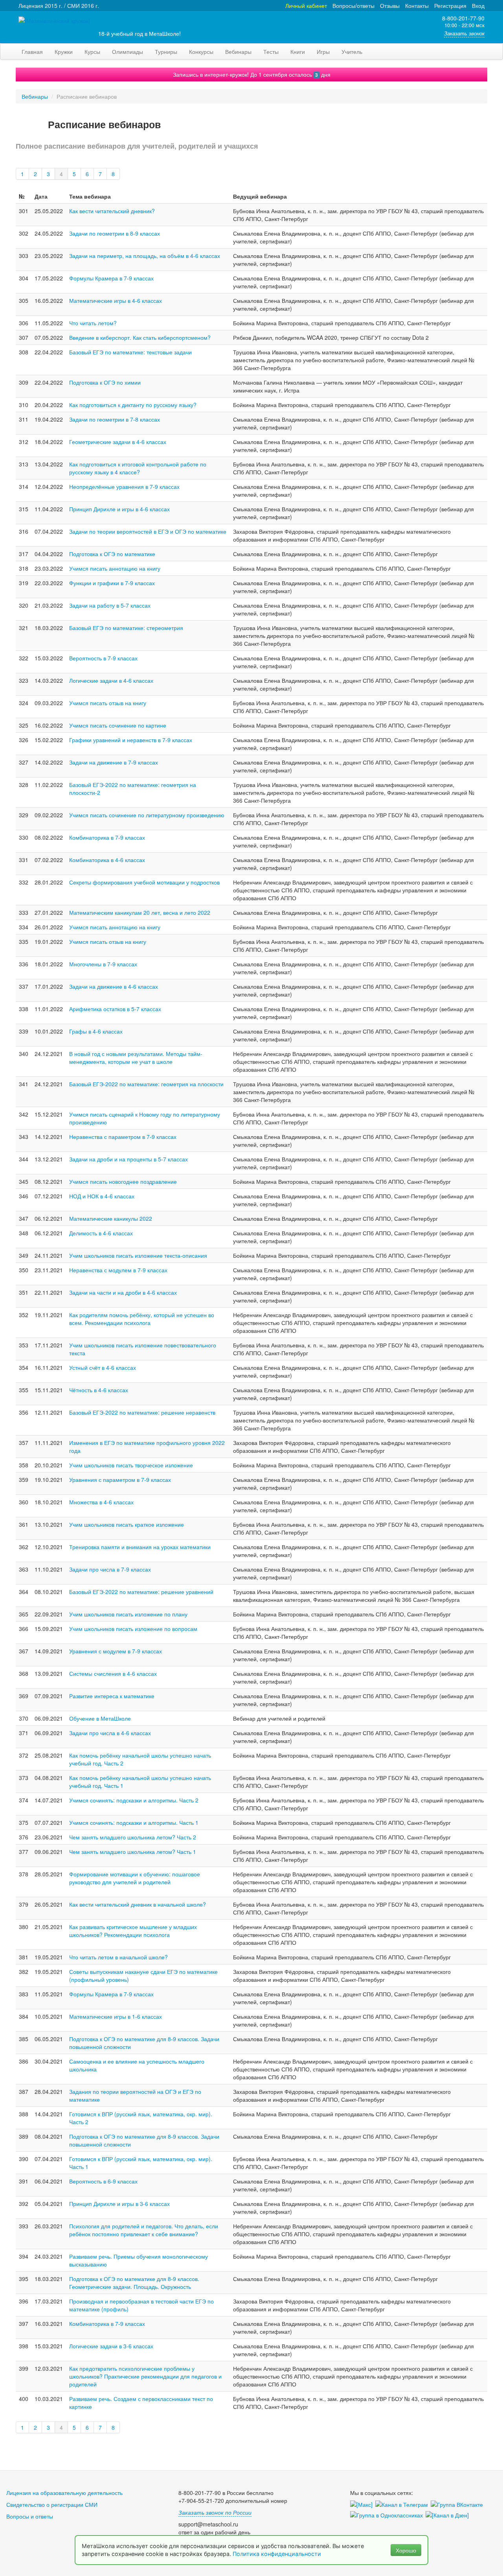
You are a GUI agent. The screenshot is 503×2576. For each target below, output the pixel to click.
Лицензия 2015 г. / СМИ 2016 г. (59, 6)
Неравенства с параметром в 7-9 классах (123, 1137)
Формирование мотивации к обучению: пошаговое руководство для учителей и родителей (135, 1878)
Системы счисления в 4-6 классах (113, 1673)
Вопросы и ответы (30, 2516)
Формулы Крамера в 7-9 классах (111, 278)
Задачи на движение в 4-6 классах (114, 986)
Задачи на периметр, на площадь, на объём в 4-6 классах (145, 256)
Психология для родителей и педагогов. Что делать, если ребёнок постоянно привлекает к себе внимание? (144, 2230)
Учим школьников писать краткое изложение (127, 1524)
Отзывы (390, 6)
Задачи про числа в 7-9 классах (110, 1569)
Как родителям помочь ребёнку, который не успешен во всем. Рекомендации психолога (142, 1319)
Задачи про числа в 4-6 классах (110, 1733)
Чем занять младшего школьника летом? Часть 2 (133, 1837)
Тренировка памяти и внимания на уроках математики (140, 1547)
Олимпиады (128, 52)
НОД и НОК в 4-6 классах (102, 1196)
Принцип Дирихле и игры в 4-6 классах (119, 509)
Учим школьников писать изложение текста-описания (138, 1255)
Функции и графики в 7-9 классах (112, 583)
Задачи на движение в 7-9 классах (114, 762)
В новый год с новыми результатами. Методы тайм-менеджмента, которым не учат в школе (136, 1058)
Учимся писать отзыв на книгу (108, 703)
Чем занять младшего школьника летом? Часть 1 (133, 1852)
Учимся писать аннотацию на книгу (115, 568)
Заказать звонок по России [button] (215, 2512)
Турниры (166, 52)
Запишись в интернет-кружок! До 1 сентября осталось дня (252, 74)
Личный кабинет (306, 6)
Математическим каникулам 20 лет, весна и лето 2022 (140, 912)
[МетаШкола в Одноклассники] (388, 2515)
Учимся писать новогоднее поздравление (123, 1181)
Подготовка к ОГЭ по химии (105, 382)
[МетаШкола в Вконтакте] (458, 2505)
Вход (478, 6)
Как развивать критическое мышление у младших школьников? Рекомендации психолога (133, 1931)
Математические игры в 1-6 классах (116, 2016)
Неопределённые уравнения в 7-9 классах (124, 486)
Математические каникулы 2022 (111, 1218)
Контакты (417, 6)
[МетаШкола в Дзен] (449, 2515)
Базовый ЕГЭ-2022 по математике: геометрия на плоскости (146, 1084)
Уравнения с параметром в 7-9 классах (120, 1480)
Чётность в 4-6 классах (99, 1390)
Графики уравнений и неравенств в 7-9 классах (131, 740)
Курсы (92, 52)
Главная (32, 52)
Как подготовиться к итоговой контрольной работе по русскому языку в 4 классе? (138, 468)
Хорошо (406, 2550)
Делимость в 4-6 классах (101, 1233)
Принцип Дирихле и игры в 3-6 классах (119, 2204)
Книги (298, 52)
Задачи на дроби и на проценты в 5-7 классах (129, 1159)
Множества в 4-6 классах (101, 1502)
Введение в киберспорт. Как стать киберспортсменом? (140, 337)
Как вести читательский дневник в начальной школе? (138, 1904)
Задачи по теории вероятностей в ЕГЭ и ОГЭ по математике (148, 531)
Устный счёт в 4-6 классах (103, 1367)
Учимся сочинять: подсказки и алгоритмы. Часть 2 (134, 1800)
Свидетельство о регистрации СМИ (52, 2504)
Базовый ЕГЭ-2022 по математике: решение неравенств (142, 1412)
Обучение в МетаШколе (100, 1718)
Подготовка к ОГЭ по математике (112, 554)
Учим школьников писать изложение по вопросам (133, 1629)
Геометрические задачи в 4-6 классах (118, 442)
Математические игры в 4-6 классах (116, 300)
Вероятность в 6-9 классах (103, 2181)
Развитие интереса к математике (112, 1696)
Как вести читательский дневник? (112, 211)
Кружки (64, 52)
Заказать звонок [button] (464, 33)
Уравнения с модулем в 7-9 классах (116, 1651)
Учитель (352, 52)
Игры (323, 52)
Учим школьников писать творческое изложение (131, 1465)
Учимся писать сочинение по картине (118, 725)
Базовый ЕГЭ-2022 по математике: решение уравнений (141, 1592)
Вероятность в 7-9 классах (103, 658)
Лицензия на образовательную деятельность (64, 2493)
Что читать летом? (93, 323)
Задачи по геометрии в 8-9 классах (115, 233)
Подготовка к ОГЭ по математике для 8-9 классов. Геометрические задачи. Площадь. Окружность (134, 2283)
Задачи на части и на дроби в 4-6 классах (123, 1292)
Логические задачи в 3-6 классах (111, 2346)
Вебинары (238, 52)
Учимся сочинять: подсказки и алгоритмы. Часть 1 (134, 1822)
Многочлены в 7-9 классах (103, 964)
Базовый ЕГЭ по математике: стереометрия (126, 628)
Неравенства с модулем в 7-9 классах (118, 1270)
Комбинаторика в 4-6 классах (107, 860)
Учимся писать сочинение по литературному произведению (147, 815)
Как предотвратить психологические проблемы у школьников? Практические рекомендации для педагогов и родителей (145, 2376)
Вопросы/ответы (353, 6)
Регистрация (450, 6)
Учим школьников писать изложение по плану (128, 1614)
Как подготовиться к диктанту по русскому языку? (133, 405)
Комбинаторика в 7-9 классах (107, 837)
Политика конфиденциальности (278, 2554)
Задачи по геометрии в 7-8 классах (115, 419)
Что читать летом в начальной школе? (118, 1957)
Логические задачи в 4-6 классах (111, 680)
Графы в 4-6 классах (96, 1031)
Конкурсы (201, 52)
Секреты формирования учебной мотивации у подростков (144, 882)
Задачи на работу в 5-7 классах (110, 605)
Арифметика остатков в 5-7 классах (115, 1009)
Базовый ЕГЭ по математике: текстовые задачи (130, 352)
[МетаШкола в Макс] (363, 2505)
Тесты (271, 52)
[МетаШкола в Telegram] (403, 2505)
